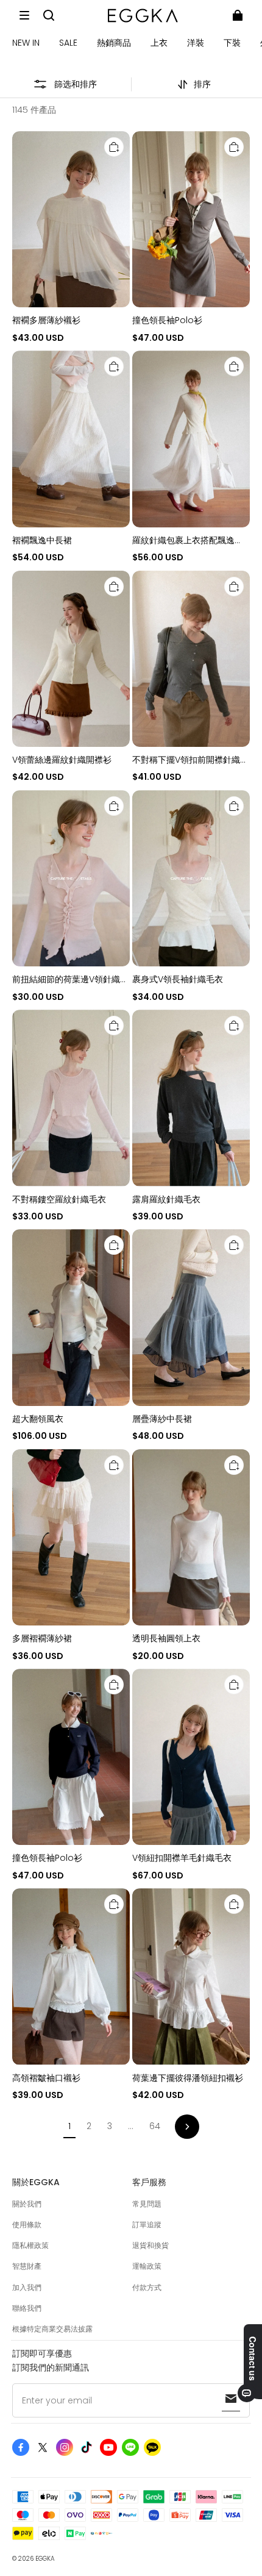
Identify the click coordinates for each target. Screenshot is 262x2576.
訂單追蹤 (147, 2225)
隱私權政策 (30, 2245)
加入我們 (27, 2287)
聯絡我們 (27, 2308)
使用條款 (27, 2225)
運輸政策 (147, 2266)
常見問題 (147, 2204)
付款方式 (147, 2287)
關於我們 (27, 2204)
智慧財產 (27, 2266)
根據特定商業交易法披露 (52, 2329)
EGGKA (45, 2559)
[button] (24, 15)
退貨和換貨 (150, 2245)
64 (155, 2126)
